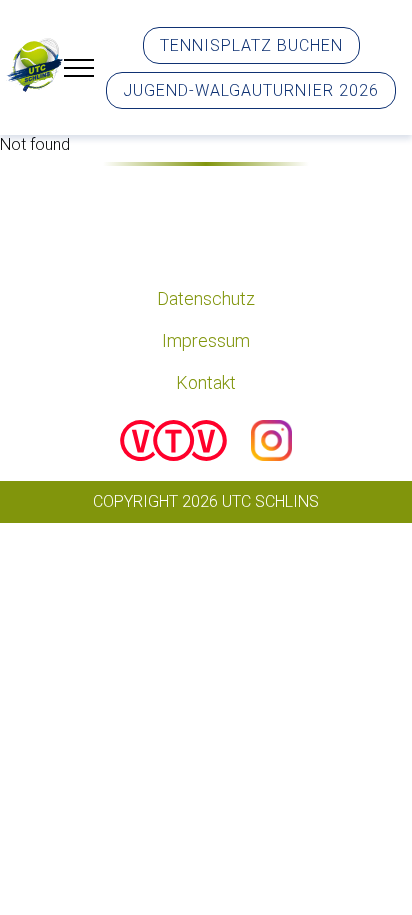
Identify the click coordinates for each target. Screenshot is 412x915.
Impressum (206, 340)
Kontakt (206, 382)
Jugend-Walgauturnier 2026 (251, 90)
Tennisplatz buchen (251, 45)
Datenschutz (206, 298)
